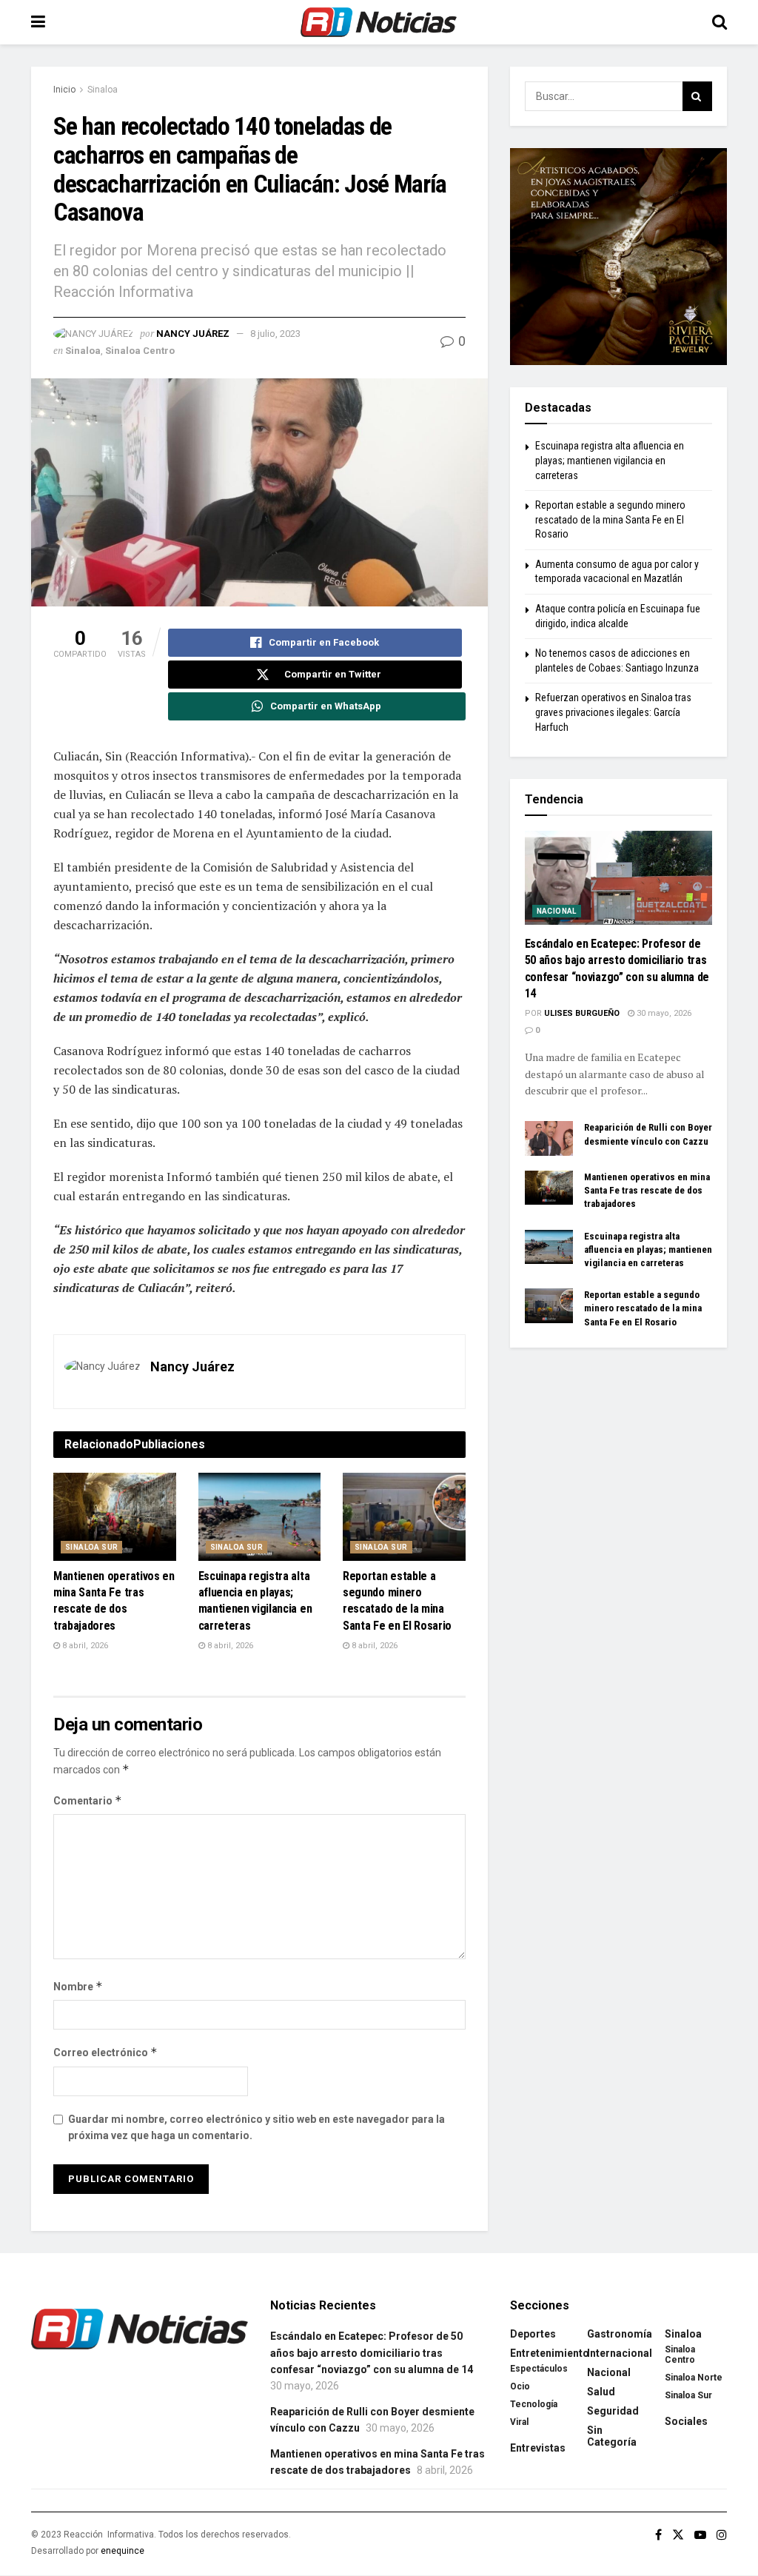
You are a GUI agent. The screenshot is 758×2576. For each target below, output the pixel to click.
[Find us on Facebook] (658, 2535)
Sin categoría (612, 2436)
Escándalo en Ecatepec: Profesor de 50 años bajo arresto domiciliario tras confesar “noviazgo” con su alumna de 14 (372, 2353)
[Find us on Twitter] (678, 2535)
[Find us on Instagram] (722, 2535)
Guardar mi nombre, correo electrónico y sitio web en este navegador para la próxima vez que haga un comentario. (256, 2127)
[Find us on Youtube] (700, 2535)
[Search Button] (720, 22)
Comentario (88, 1800)
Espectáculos (539, 2369)
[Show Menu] (38, 22)
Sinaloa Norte (694, 2378)
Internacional (620, 2353)
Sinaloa (103, 90)
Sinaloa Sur (91, 1547)
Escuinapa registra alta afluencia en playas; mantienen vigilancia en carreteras (610, 460)
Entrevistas (538, 2448)
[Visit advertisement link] (618, 257)
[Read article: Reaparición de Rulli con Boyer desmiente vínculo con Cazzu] (549, 1138)
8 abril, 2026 (84, 1646)
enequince (123, 2551)
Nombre (78, 1986)
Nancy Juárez (193, 334)
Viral (519, 2422)
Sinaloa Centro (140, 351)
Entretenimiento (550, 2353)
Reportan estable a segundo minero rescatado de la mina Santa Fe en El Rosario (610, 519)
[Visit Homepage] (379, 22)
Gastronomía (620, 2334)
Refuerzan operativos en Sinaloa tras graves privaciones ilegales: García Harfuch (613, 712)
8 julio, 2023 (275, 334)
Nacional (557, 911)
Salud (601, 2392)
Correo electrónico (105, 2052)
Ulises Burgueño (582, 1013)
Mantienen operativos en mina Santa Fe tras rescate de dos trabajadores (647, 1190)
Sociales (686, 2421)
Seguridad (613, 2411)
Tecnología (534, 2404)
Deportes (533, 2334)
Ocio (520, 2386)
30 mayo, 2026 (663, 1013)
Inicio (64, 90)
